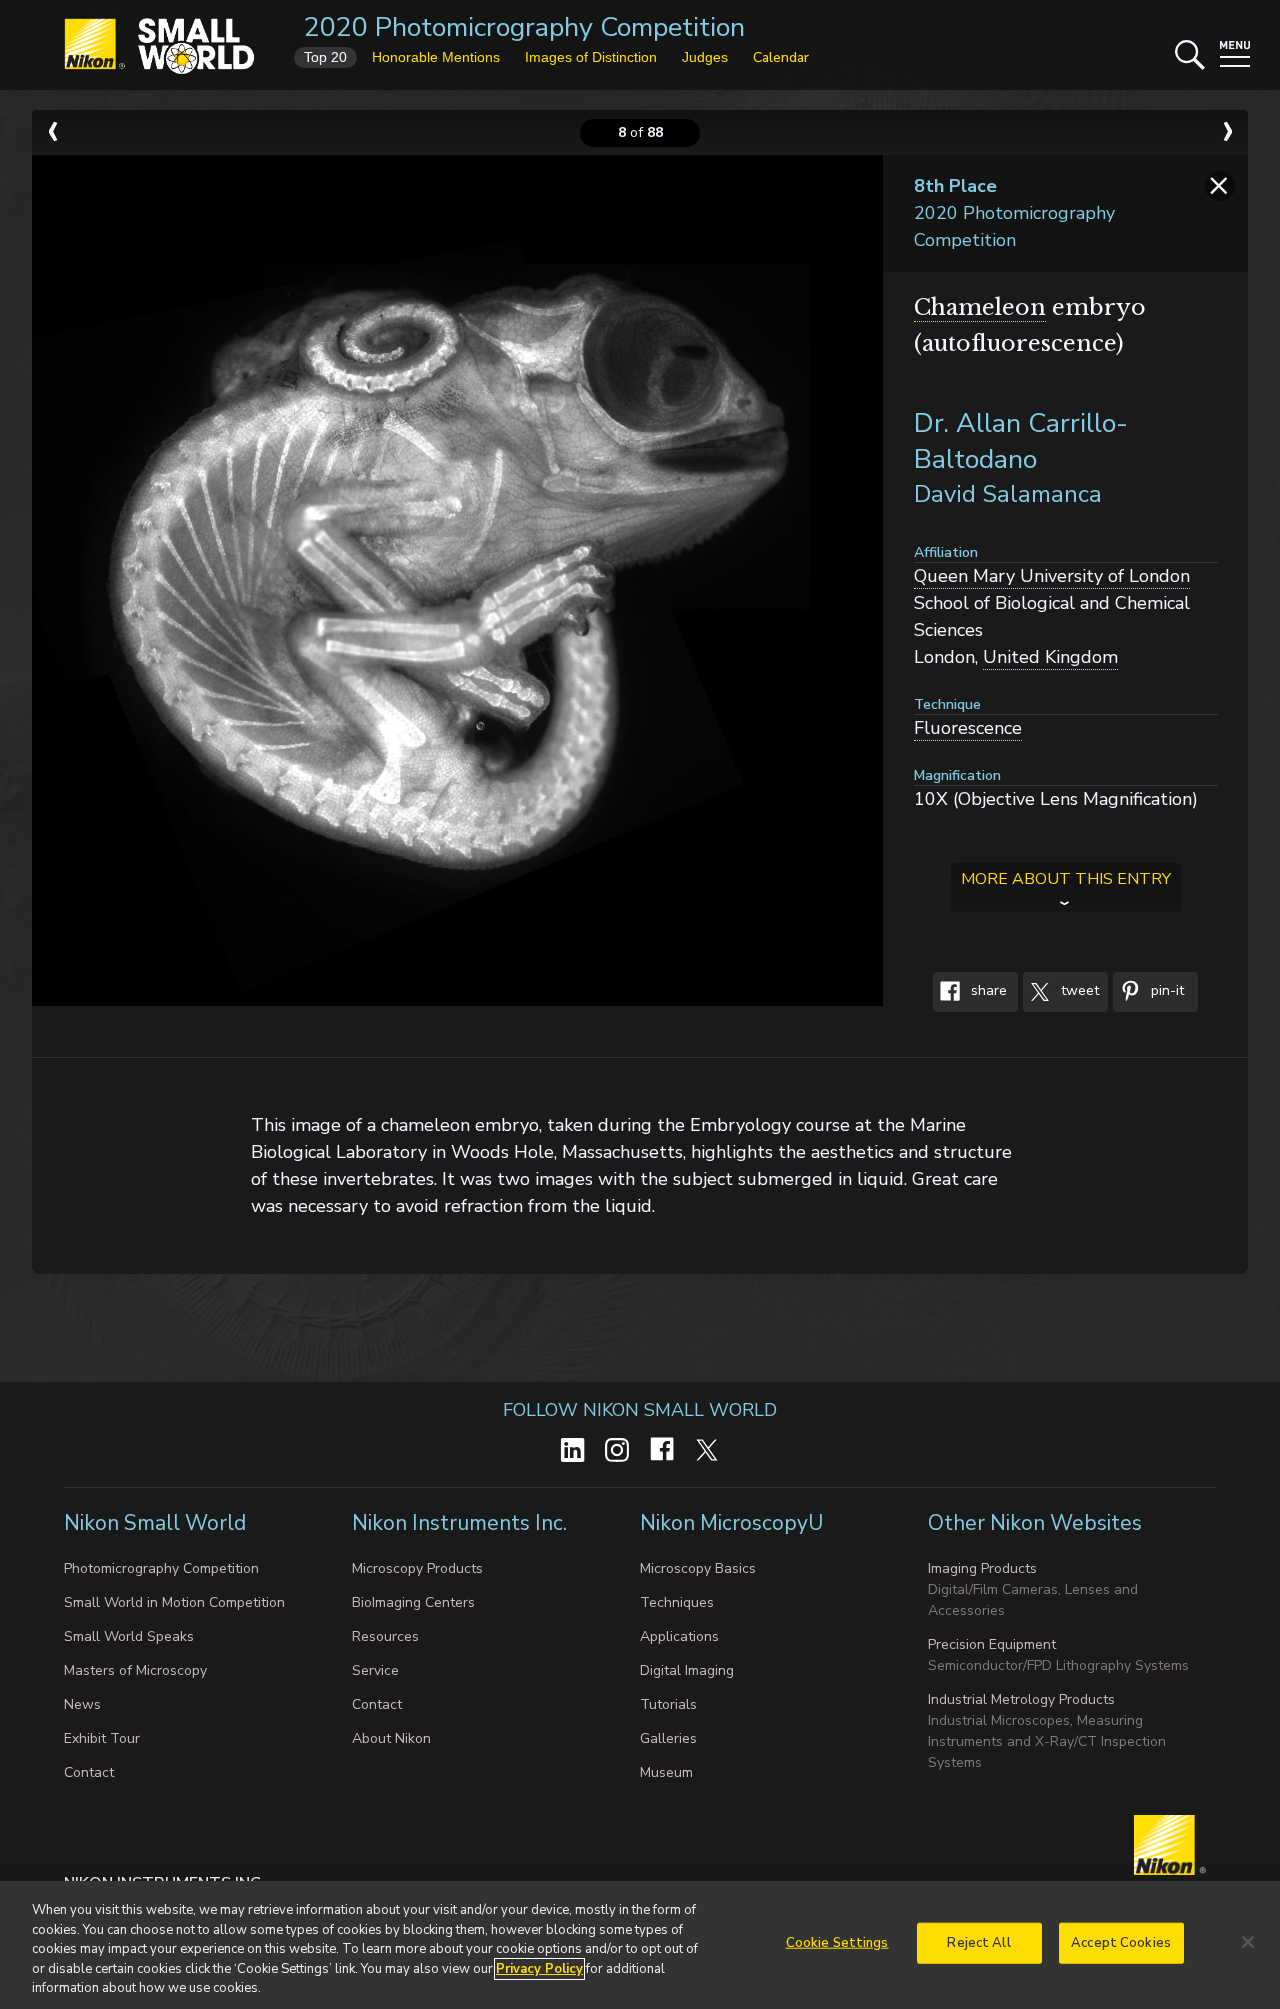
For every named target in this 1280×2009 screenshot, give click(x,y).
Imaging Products (982, 1568)
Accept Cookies (1121, 1943)
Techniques (677, 1602)
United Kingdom (1050, 657)
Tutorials (668, 1704)
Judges (705, 57)
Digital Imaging (687, 1670)
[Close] (1248, 1942)
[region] (640, 1945)
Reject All (978, 1943)
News (82, 1704)
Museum (666, 1772)
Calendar (781, 57)
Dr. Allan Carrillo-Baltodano (1021, 441)
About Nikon (391, 1738)
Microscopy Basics (698, 1568)
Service (375, 1670)
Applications (679, 1636)
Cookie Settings (837, 1943)
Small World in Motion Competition (174, 1602)
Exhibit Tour (102, 1738)
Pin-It (1165, 991)
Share (987, 991)
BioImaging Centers (413, 1602)
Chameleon (980, 307)
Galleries (668, 1738)
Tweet (1078, 991)
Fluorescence (968, 728)
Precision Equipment (992, 1644)
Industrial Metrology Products (1021, 1699)
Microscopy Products (417, 1568)
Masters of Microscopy (135, 1670)
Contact (89, 1772)
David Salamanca (1008, 494)
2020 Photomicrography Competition (524, 27)
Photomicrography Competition (161, 1568)
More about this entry (1066, 879)
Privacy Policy (539, 1969)
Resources (385, 1636)
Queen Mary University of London (1052, 576)
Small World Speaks (129, 1636)
